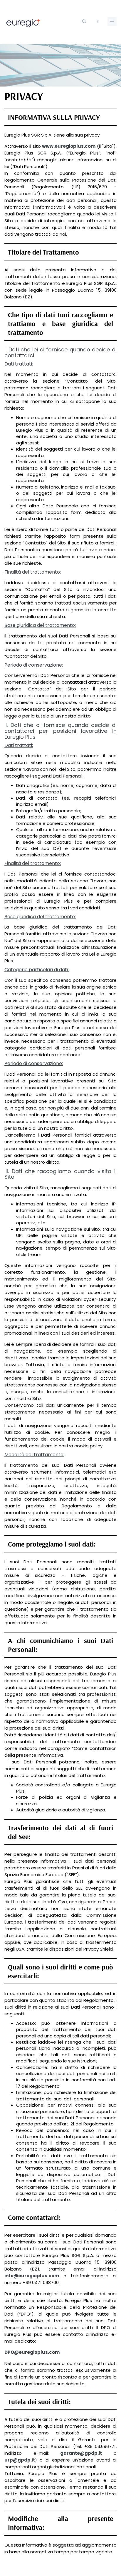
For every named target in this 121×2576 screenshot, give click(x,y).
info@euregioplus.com (32, 2276)
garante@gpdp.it (81, 2453)
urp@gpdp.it (20, 2460)
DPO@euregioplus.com (32, 2352)
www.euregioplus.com (69, 146)
